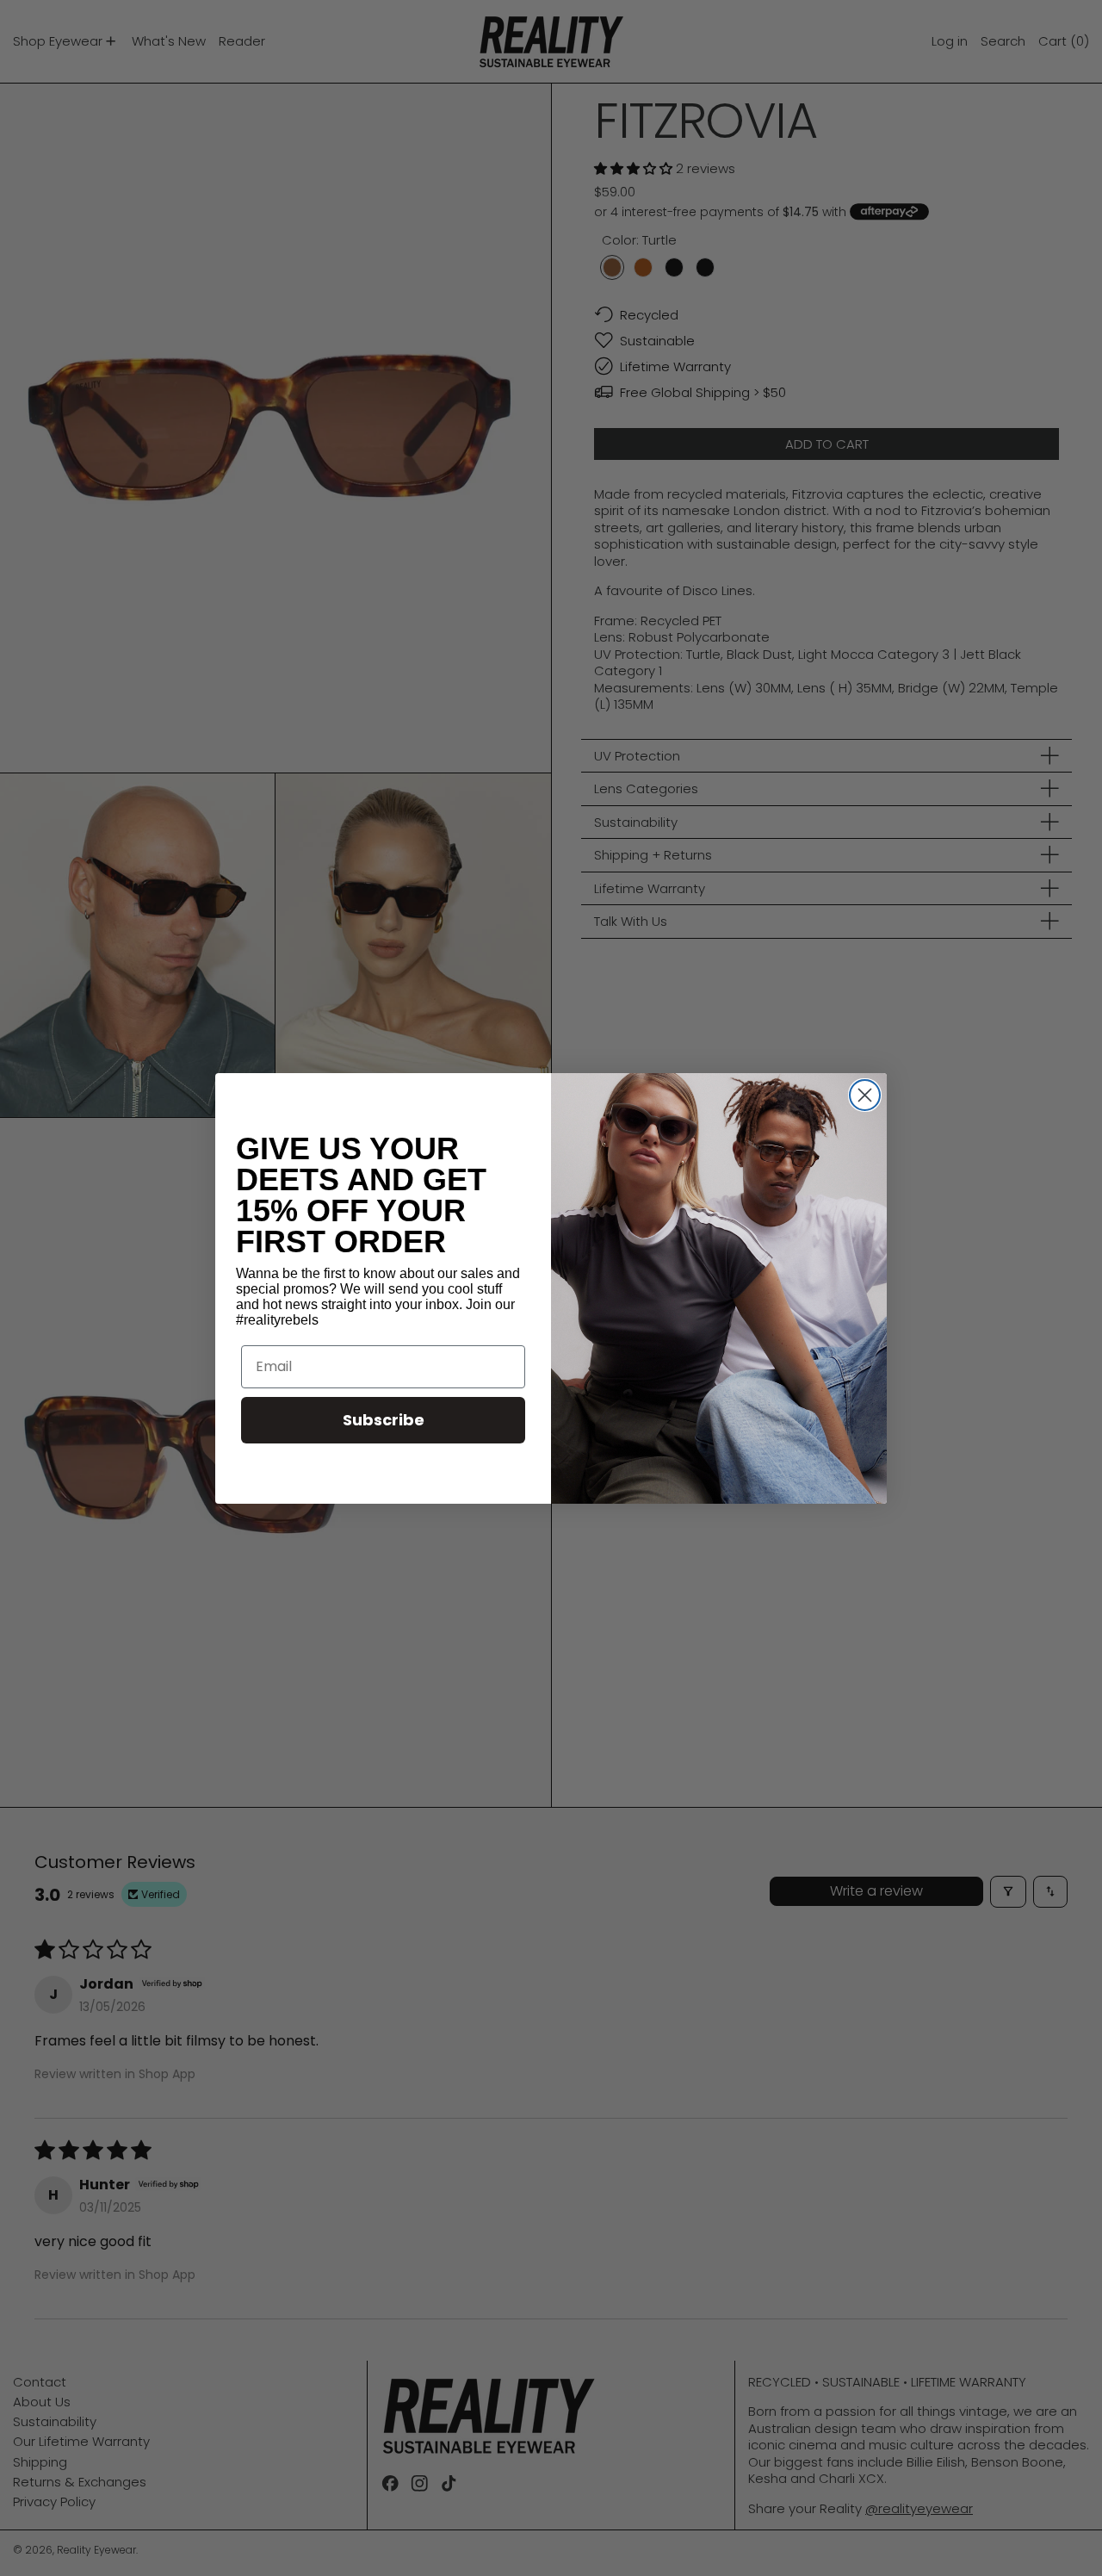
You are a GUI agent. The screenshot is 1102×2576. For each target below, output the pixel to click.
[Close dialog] (865, 1095)
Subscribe (384, 1420)
